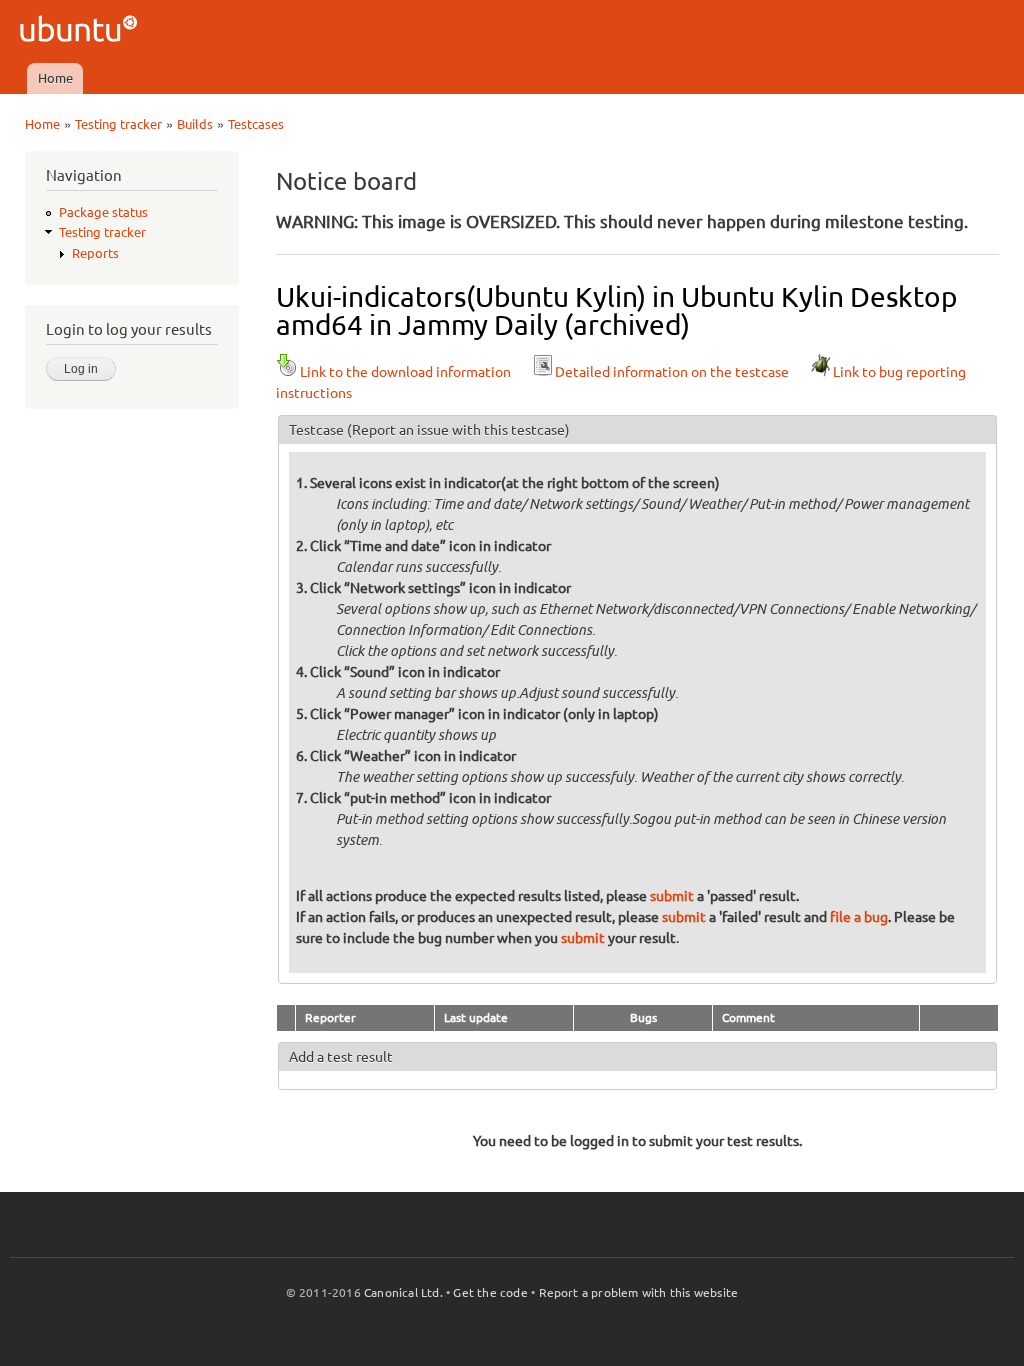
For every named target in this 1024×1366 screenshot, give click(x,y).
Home (55, 78)
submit (672, 896)
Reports (95, 253)
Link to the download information (405, 372)
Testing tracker (118, 124)
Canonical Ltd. (403, 1292)
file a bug (859, 917)
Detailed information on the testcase (672, 372)
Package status (103, 212)
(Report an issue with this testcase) (458, 430)
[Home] (81, 31)
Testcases (256, 124)
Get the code (490, 1292)
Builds (195, 124)
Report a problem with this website (639, 1292)
